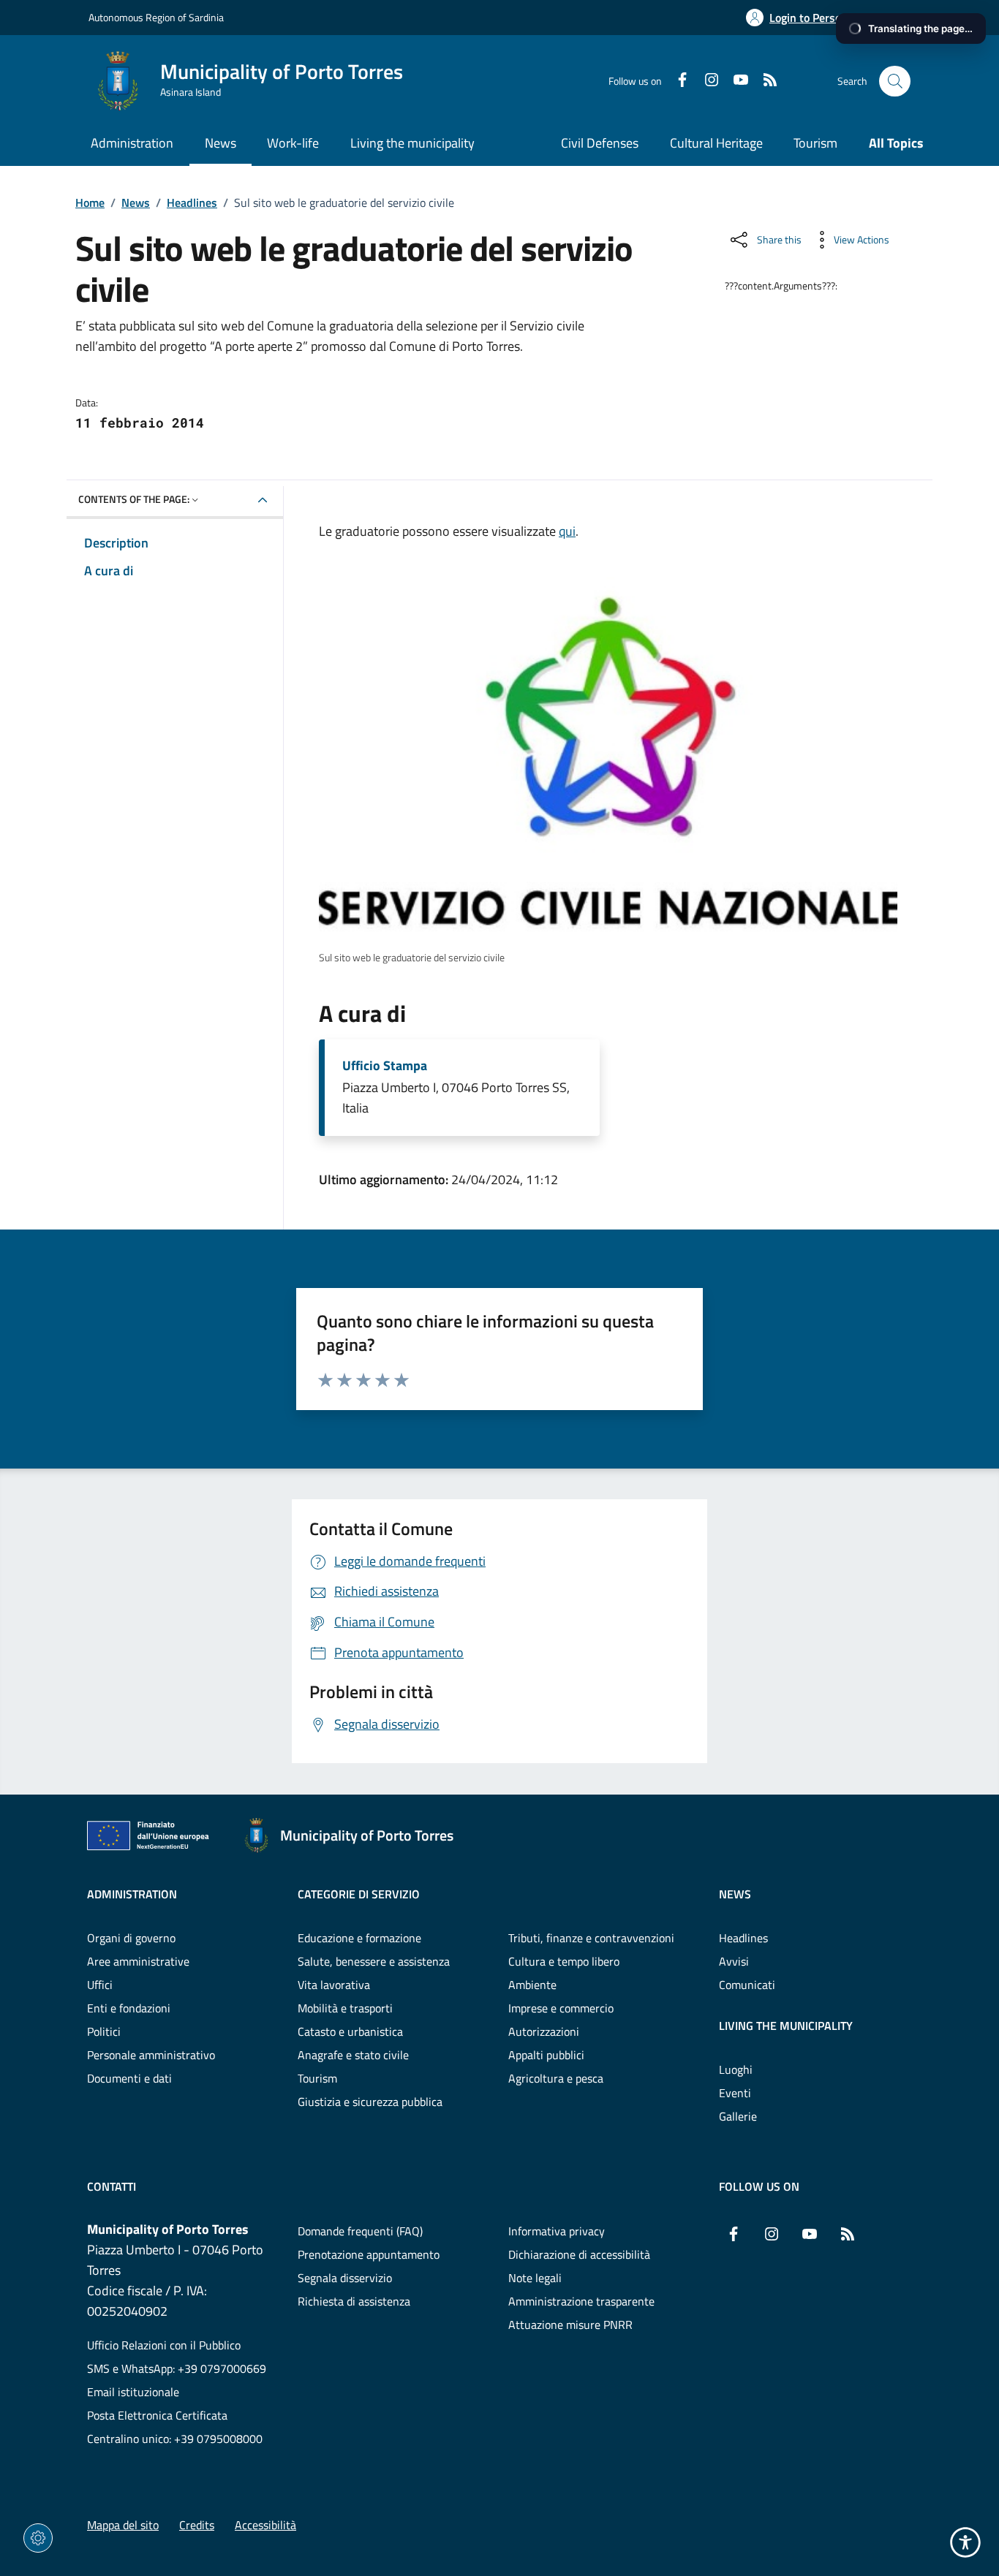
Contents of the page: (134, 499)
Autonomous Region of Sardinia (156, 17)
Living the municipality (786, 2026)
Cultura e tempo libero (564, 1961)
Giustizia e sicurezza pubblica (370, 2102)
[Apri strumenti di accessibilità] (965, 2542)
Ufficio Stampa (385, 1066)
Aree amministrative (138, 1961)
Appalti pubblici (546, 2055)
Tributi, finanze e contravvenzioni (591, 1938)
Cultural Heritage (716, 143)
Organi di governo (131, 1938)
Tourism (815, 143)
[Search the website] (895, 82)
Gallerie (738, 2116)
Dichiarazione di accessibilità (579, 2254)
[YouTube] (735, 81)
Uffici (100, 1985)
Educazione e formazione (359, 1938)
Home (90, 202)
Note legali (535, 2278)
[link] (608, 761)
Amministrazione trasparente (581, 2301)
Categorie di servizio (359, 1894)
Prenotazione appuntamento (369, 2254)
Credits (197, 2525)
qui (567, 531)
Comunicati (747, 1985)
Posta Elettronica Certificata (157, 2415)
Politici (104, 2031)
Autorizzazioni (544, 2031)
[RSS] (764, 81)
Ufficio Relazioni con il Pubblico (164, 2345)
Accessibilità (265, 2525)
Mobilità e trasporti (345, 2008)
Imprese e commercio (561, 2008)
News (136, 202)
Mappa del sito (123, 2525)
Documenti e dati (129, 2078)
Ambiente (532, 1985)
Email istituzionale (133, 2392)
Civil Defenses (600, 143)
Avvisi (734, 1961)
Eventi (735, 2093)
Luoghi (736, 2069)
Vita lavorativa (334, 1985)
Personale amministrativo (151, 2055)
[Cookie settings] (38, 2538)
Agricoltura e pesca (556, 2078)
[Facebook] (676, 81)
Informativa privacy (557, 2231)
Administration (132, 1894)
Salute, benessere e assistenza (374, 1961)
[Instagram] (706, 81)
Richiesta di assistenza (354, 2301)
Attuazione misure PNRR (570, 2325)
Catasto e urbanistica (350, 2031)
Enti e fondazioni (129, 2008)
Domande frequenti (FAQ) (360, 2231)
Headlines (192, 202)
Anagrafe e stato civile (353, 2055)
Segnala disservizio (345, 2278)
